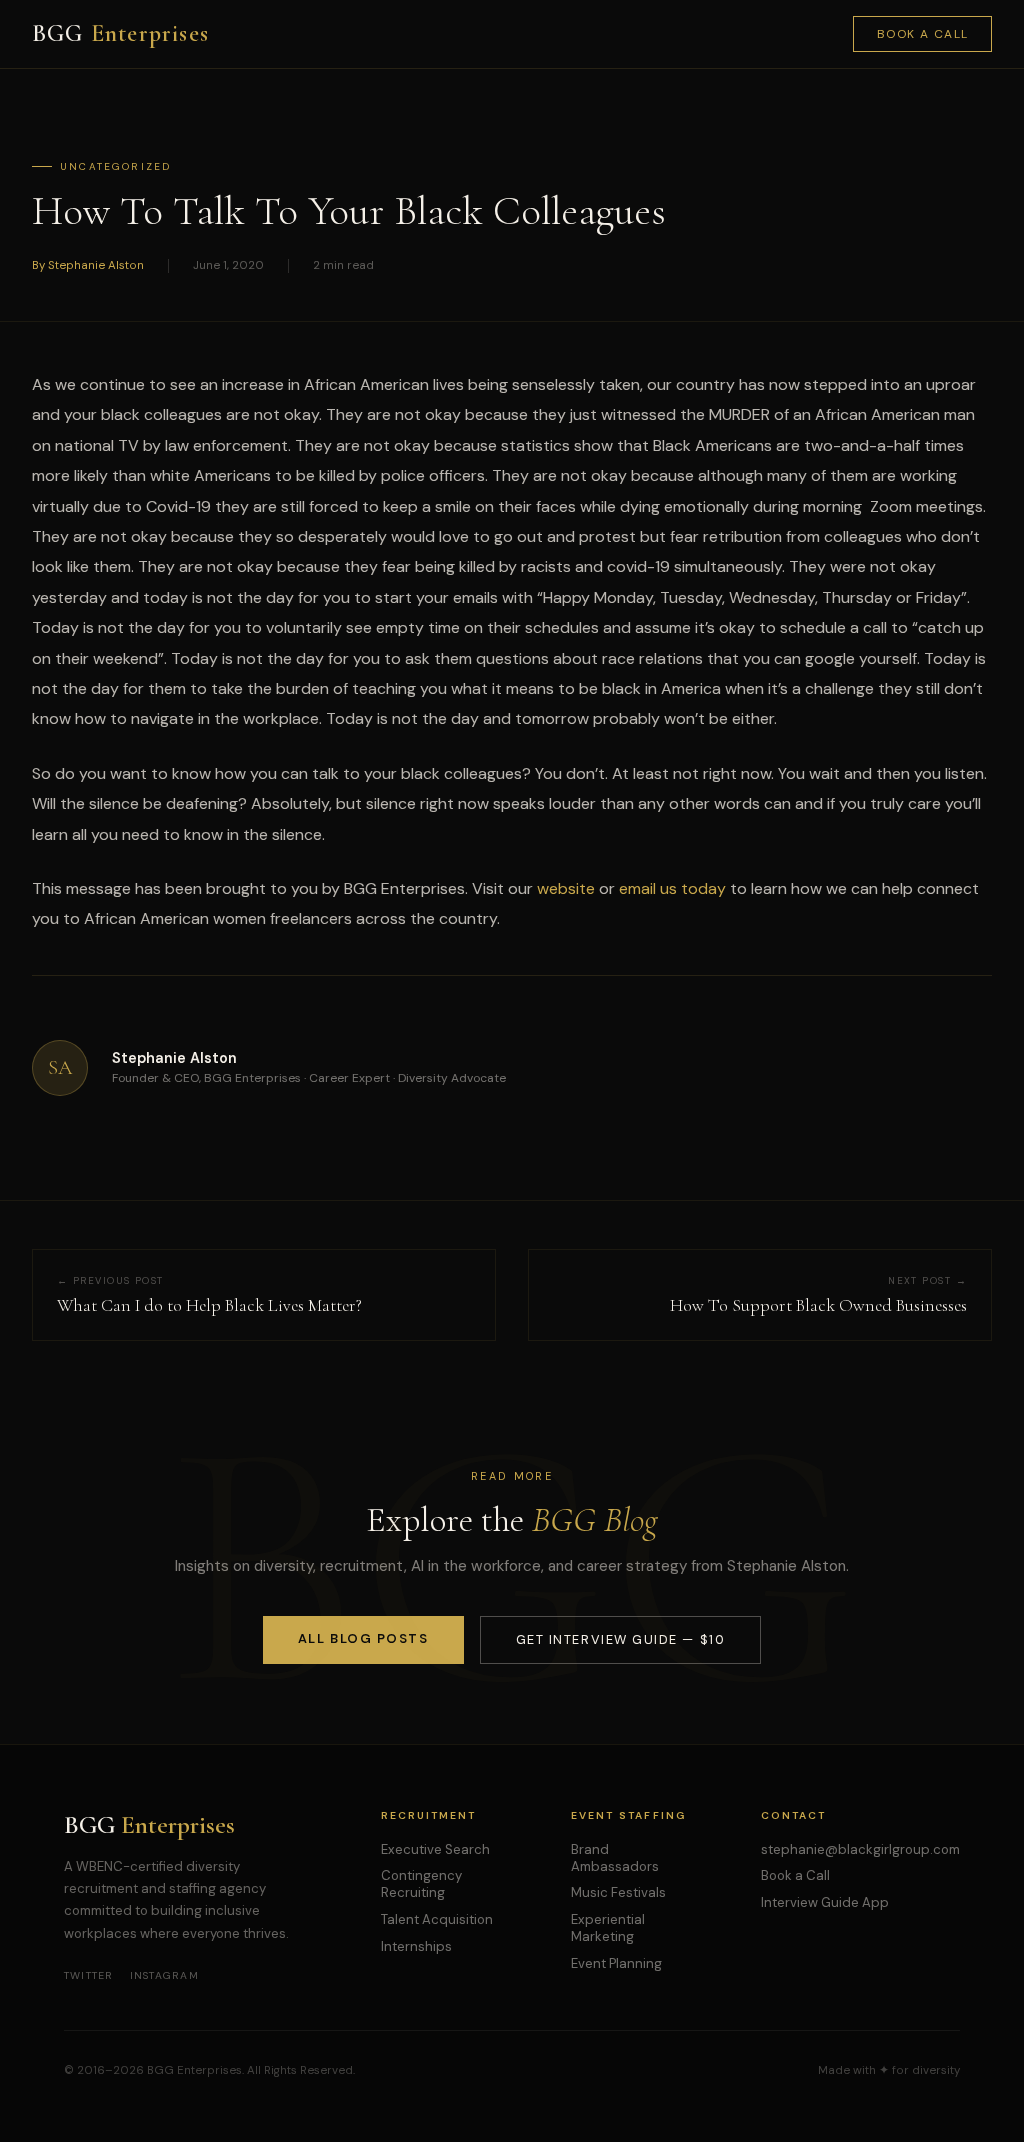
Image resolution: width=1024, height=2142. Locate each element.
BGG (120, 33)
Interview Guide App (825, 1902)
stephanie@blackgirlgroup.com (860, 1849)
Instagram (164, 1975)
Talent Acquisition (437, 1919)
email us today (672, 888)
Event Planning (616, 1963)
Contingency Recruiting (421, 1884)
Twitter (89, 1975)
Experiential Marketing (608, 1928)
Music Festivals (618, 1892)
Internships (416, 1946)
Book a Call (923, 34)
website (566, 888)
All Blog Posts (363, 1638)
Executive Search (435, 1849)
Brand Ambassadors (615, 1858)
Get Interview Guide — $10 (620, 1639)
